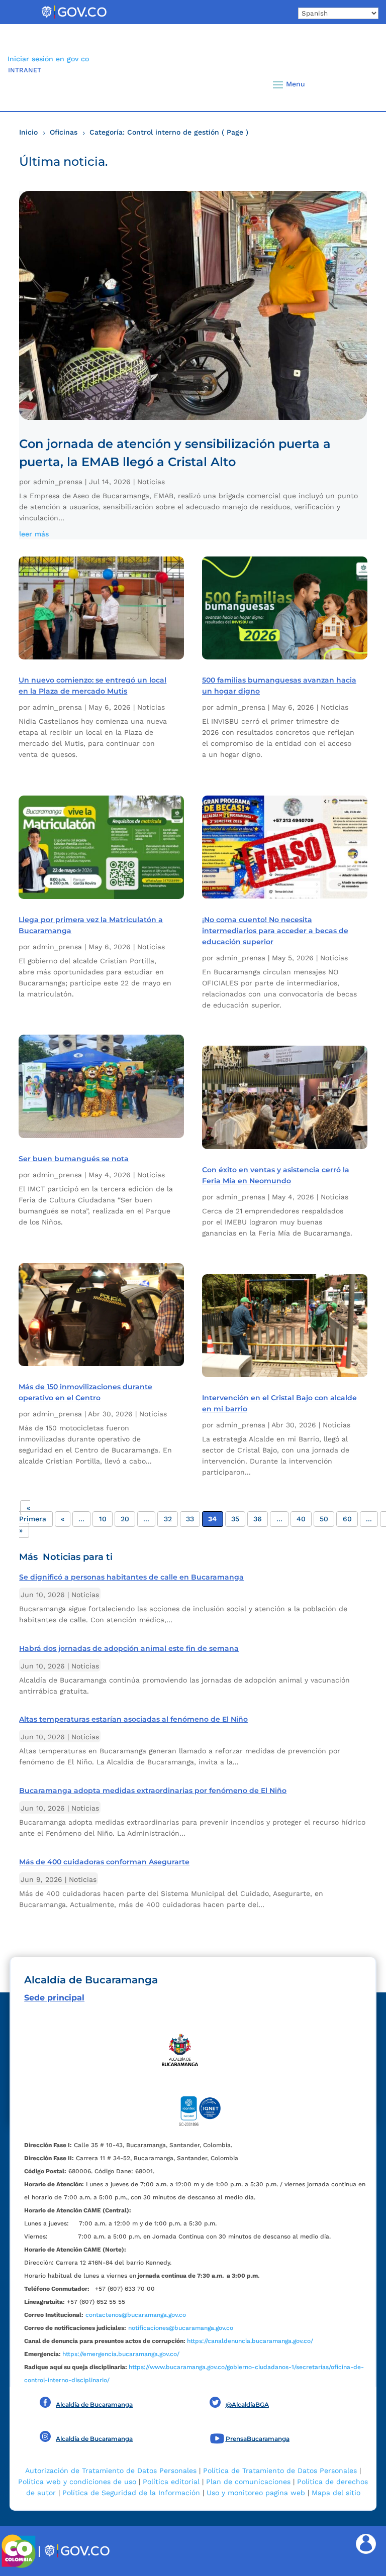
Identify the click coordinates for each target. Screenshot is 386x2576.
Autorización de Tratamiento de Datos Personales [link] (111, 2471)
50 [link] (324, 1519)
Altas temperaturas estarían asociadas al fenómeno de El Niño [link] (133, 1719)
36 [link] (258, 1519)
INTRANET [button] (25, 70)
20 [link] (125, 1519)
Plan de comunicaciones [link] (248, 2482)
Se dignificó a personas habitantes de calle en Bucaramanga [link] (131, 1577)
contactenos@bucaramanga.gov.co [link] (136, 2315)
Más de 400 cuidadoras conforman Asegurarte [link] (104, 1862)
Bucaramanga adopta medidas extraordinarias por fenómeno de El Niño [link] (153, 1790)
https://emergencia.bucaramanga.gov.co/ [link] (121, 2354)
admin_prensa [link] (58, 482)
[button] (358, 84)
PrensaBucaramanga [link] (258, 2439)
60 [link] (347, 1519)
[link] (74, 18)
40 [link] (301, 1519)
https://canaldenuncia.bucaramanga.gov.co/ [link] (250, 2341)
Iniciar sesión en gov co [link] (48, 59)
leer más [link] (34, 534)
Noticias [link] (151, 482)
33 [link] (190, 1519)
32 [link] (168, 1519)
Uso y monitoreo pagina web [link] (256, 2493)
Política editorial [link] (171, 2482)
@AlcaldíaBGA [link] (247, 2404)
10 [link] (103, 1519)
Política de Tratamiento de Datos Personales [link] (280, 2471)
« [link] (63, 1519)
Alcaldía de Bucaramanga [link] (94, 2404)
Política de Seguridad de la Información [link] (131, 2493)
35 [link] (235, 1519)
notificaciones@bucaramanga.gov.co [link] (181, 2328)
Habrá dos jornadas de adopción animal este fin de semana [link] (129, 1648)
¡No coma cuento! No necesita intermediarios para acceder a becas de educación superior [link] (275, 931)
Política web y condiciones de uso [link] (77, 2482)
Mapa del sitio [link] (336, 2493)
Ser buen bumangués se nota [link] (74, 1159)
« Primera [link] (33, 1513)
